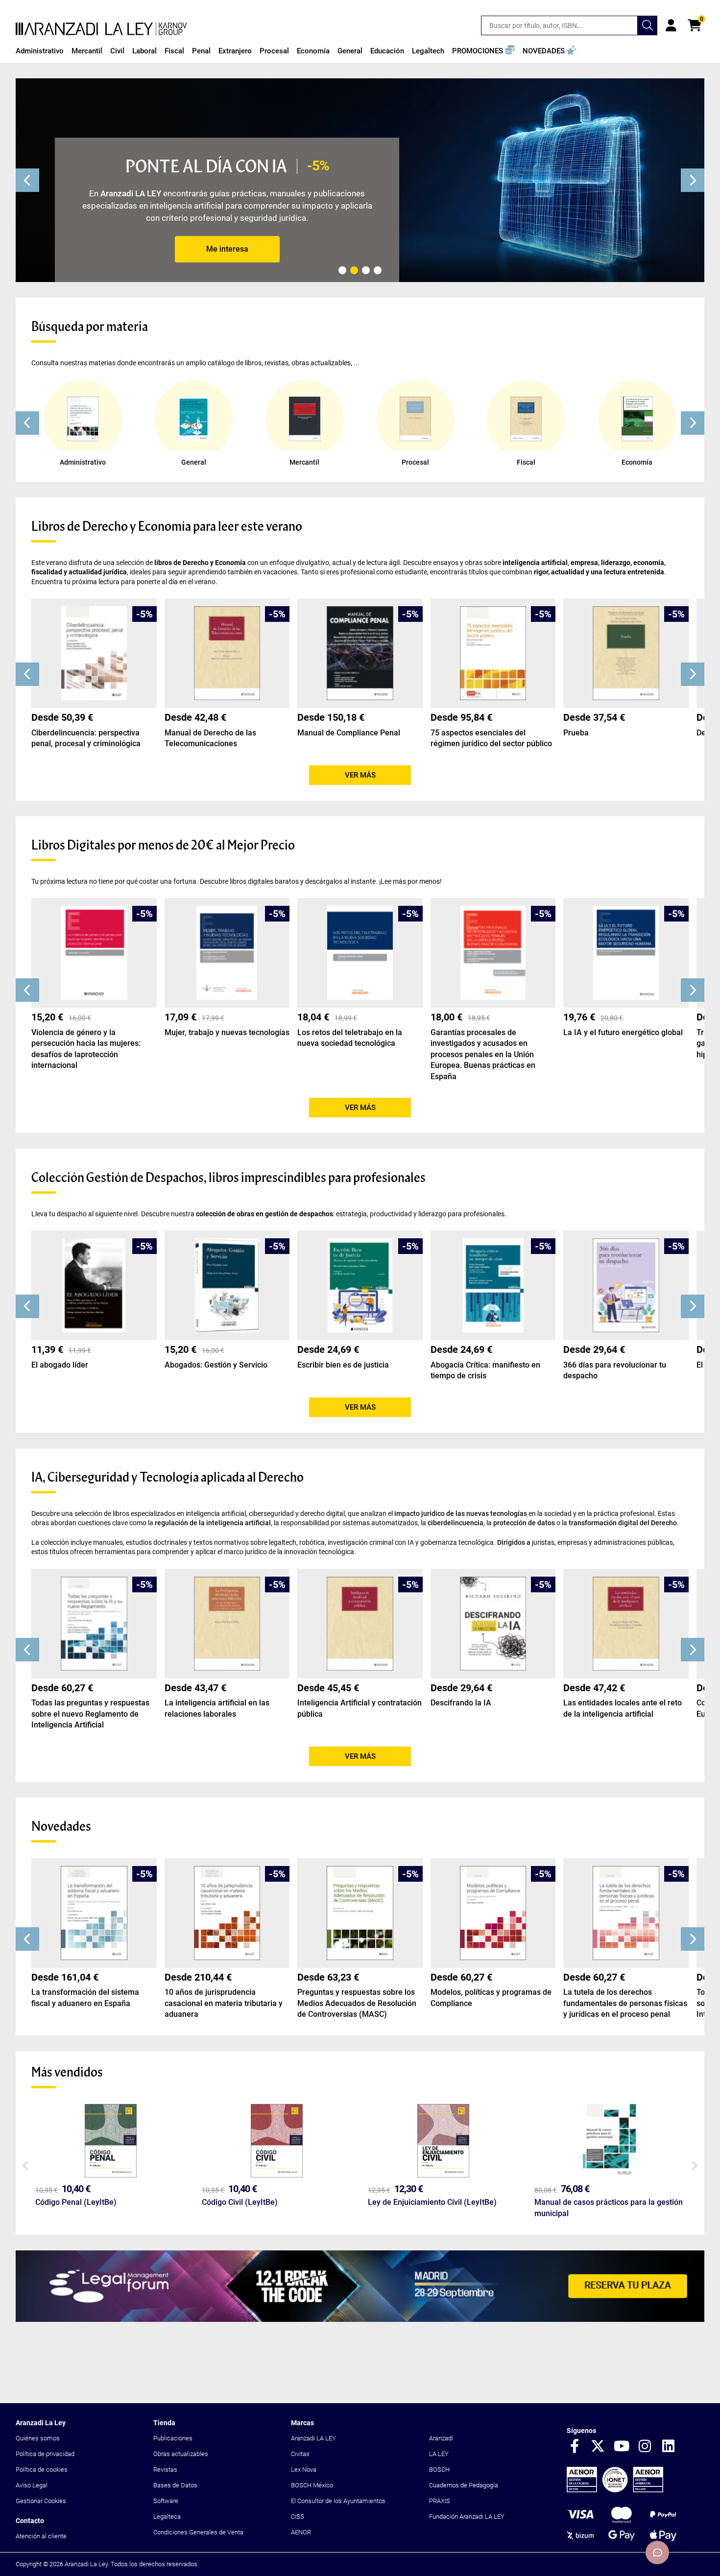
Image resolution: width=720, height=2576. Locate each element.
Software (166, 2501)
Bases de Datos (175, 2485)
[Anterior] (27, 180)
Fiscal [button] (174, 51)
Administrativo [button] (40, 51)
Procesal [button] (274, 51)
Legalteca (167, 2517)
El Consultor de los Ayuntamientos (338, 2501)
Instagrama (645, 2447)
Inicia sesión (671, 25)
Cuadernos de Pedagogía (464, 2485)
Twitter (598, 2447)
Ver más (360, 775)
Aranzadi (441, 2438)
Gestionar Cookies (41, 2501)
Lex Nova (304, 2470)
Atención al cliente (41, 2536)
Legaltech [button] (428, 51)
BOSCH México (312, 2485)
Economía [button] (313, 51)
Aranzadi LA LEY (313, 2438)
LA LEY (439, 2454)
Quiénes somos (38, 2438)
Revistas (165, 2470)
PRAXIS (440, 2501)
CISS (298, 2517)
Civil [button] (117, 51)
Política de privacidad (45, 2454)
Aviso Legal (32, 2485)
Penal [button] (201, 51)
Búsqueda (648, 25)
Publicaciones (173, 2438)
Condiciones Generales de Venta (198, 2532)
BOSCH (439, 2470)
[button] (483, 51)
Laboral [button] (144, 51)
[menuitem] (40, 51)
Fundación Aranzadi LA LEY (467, 2517)
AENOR (301, 2532)
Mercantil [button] (87, 51)
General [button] (350, 51)
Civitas (300, 2454)
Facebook (575, 2447)
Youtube (622, 2447)
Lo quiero (227, 249)
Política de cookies (42, 2470)
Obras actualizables (181, 2454)
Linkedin (669, 2447)
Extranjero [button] (235, 51)
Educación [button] (387, 51)
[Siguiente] (693, 180)
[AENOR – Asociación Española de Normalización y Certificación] (615, 2490)
